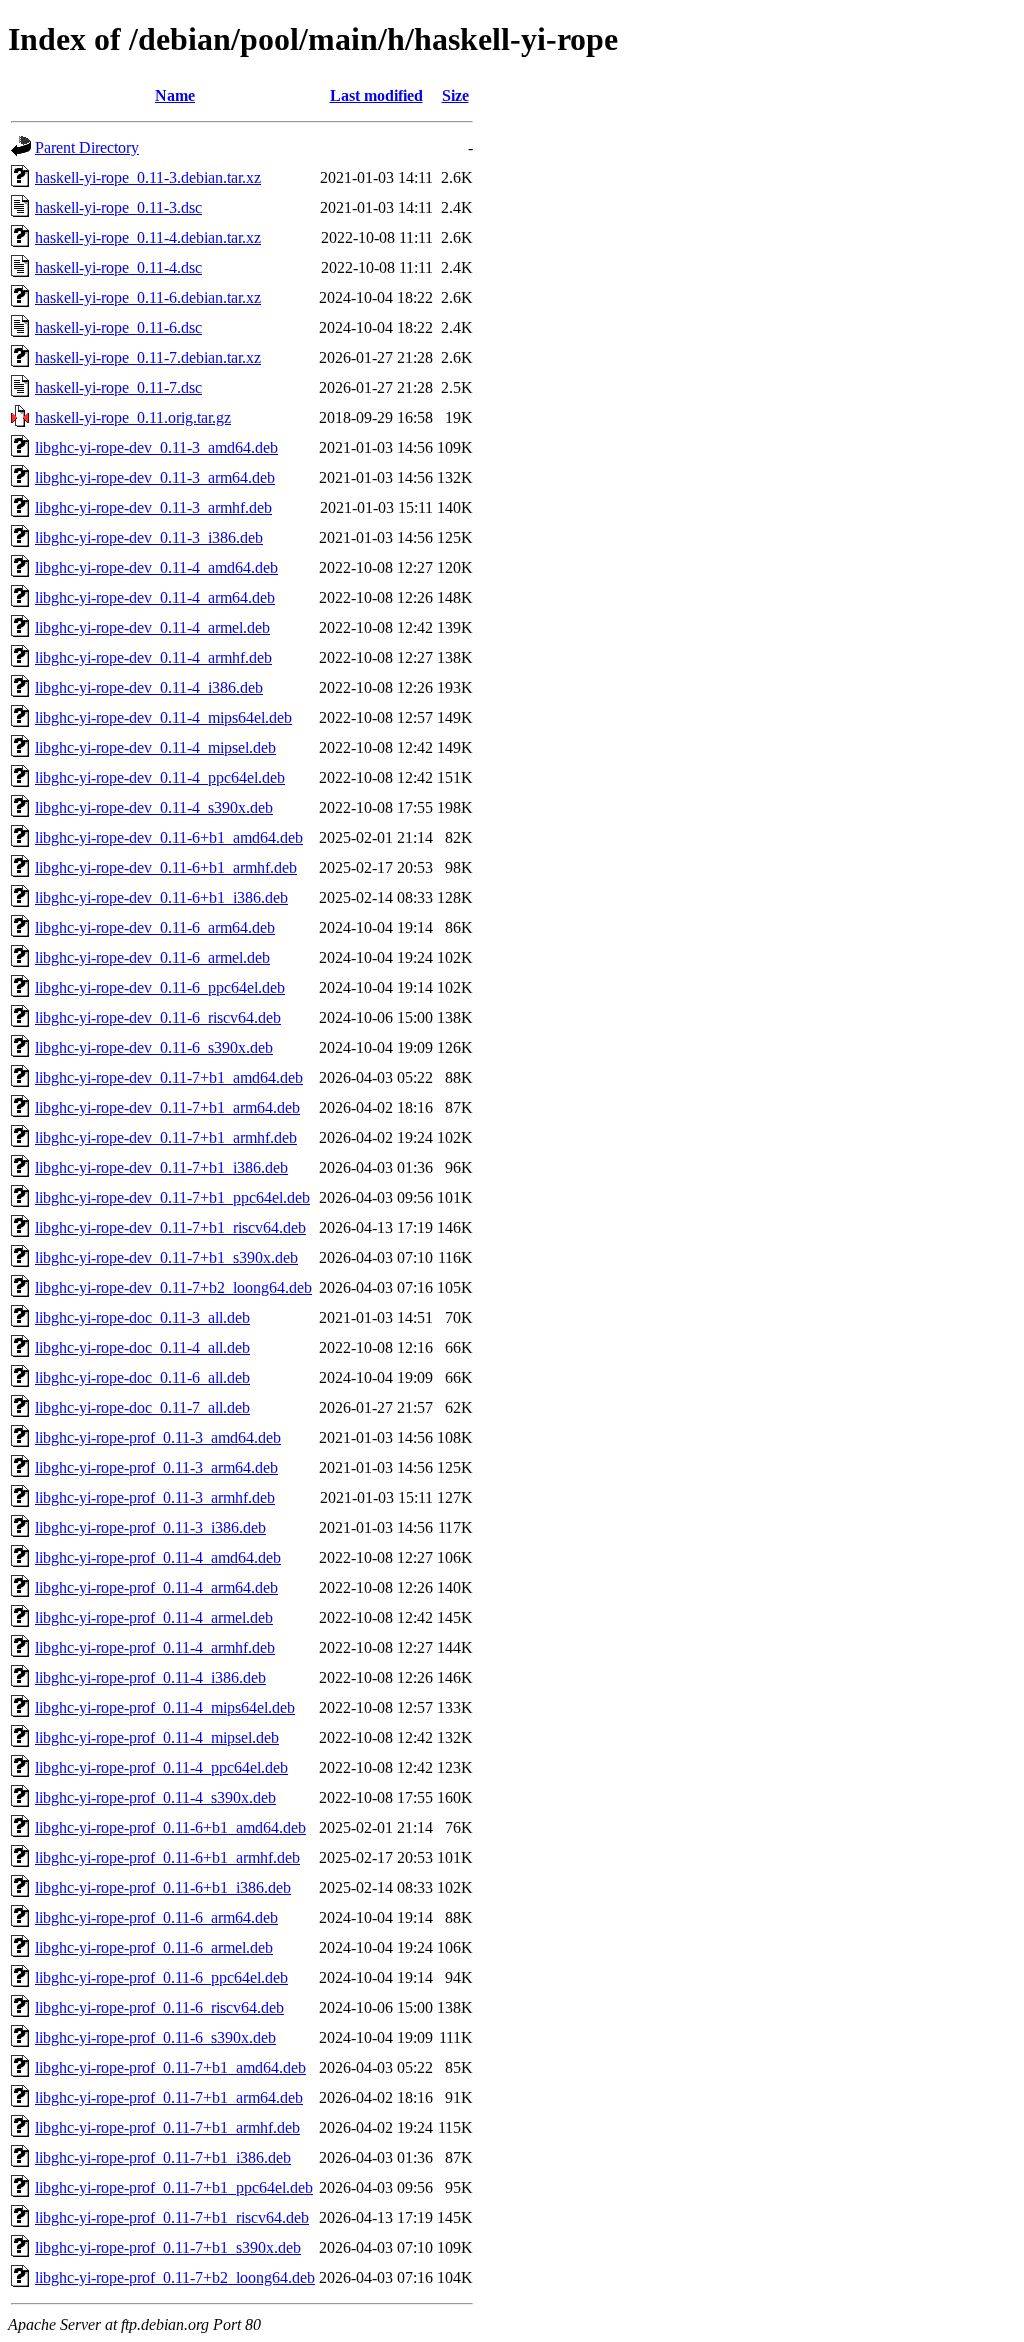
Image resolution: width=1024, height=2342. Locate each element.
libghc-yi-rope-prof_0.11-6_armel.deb (154, 1947)
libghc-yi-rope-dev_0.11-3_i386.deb (149, 537)
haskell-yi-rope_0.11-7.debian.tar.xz (148, 357)
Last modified (376, 95)
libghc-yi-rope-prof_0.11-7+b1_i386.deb (163, 2157)
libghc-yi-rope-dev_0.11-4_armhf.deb (153, 657)
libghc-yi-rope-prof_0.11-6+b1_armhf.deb (167, 1857)
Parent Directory (87, 147)
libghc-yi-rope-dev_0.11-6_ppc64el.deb (160, 987)
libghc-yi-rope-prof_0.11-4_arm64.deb (156, 1587)
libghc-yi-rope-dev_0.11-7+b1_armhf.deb (166, 1137)
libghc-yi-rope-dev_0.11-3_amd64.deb (156, 447)
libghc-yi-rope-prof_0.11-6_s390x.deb (155, 2037)
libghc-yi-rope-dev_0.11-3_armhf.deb (153, 507)
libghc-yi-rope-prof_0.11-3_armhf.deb (155, 1497)
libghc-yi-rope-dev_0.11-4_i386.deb (149, 687)
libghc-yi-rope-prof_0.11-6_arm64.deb (156, 1917)
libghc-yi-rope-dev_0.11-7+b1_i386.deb (161, 1167)
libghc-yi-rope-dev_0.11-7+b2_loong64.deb (173, 1287)
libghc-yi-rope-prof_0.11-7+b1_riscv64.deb (172, 2217)
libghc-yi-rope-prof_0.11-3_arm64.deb (156, 1467)
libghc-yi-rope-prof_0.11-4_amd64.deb (158, 1557)
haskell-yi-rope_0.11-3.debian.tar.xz (148, 177)
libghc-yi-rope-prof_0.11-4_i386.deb (150, 1677)
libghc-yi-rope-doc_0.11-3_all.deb (142, 1317)
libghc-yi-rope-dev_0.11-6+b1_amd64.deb (169, 837)
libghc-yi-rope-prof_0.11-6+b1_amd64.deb (170, 1827)
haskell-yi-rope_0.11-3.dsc (118, 207)
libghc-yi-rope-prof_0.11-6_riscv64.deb (159, 2007)
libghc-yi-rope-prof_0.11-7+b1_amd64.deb (170, 2067)
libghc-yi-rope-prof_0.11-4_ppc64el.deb (161, 1767)
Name (175, 95)
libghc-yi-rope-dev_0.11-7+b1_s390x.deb (166, 1257)
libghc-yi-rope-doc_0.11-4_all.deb (142, 1347)
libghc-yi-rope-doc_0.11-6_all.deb (142, 1377)
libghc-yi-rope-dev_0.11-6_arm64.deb (155, 927)
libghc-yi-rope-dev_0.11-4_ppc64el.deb (160, 777)
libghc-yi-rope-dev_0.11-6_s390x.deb (154, 1047)
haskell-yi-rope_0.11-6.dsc (118, 327)
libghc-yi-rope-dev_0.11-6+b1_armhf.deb (166, 867)
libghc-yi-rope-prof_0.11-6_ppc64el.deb (161, 1977)
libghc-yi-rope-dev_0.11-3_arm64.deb (155, 477)
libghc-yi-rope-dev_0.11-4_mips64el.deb (163, 717)
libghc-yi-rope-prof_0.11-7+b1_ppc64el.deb (174, 2187)
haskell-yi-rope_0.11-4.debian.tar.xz (148, 237)
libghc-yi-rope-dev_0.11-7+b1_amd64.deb (169, 1077)
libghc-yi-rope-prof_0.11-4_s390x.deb (155, 1797)
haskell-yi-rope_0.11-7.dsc (118, 387)
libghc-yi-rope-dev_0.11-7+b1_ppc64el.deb (172, 1197)
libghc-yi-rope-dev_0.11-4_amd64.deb (156, 567)
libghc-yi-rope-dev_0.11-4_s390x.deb (154, 807)
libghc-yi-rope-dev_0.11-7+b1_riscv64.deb (170, 1227)
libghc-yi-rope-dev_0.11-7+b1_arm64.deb (167, 1107)
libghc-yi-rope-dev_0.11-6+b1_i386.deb (161, 897)
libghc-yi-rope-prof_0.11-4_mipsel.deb (157, 1737)
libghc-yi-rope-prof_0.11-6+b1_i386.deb (163, 1887)
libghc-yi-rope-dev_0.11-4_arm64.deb (155, 597)
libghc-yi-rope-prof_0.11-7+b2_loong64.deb (175, 2277)
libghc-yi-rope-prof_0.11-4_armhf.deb (155, 1647)
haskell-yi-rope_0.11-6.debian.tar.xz (148, 297)
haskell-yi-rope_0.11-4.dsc (118, 267)
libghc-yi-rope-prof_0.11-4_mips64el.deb (165, 1707)
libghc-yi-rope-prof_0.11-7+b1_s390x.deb (168, 2247)
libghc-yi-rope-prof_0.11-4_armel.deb (154, 1617)
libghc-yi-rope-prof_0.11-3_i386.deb (150, 1527)
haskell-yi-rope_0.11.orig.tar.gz (133, 417)
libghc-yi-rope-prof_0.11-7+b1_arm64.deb (169, 2097)
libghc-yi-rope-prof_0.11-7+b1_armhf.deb (167, 2127)
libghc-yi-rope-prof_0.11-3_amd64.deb (158, 1437)
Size (455, 95)
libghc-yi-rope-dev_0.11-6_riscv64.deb (158, 1017)
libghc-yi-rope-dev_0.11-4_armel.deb (152, 627)
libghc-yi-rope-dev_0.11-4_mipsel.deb (155, 747)
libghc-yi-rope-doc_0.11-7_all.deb (142, 1407)
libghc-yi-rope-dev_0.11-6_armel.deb (152, 957)
